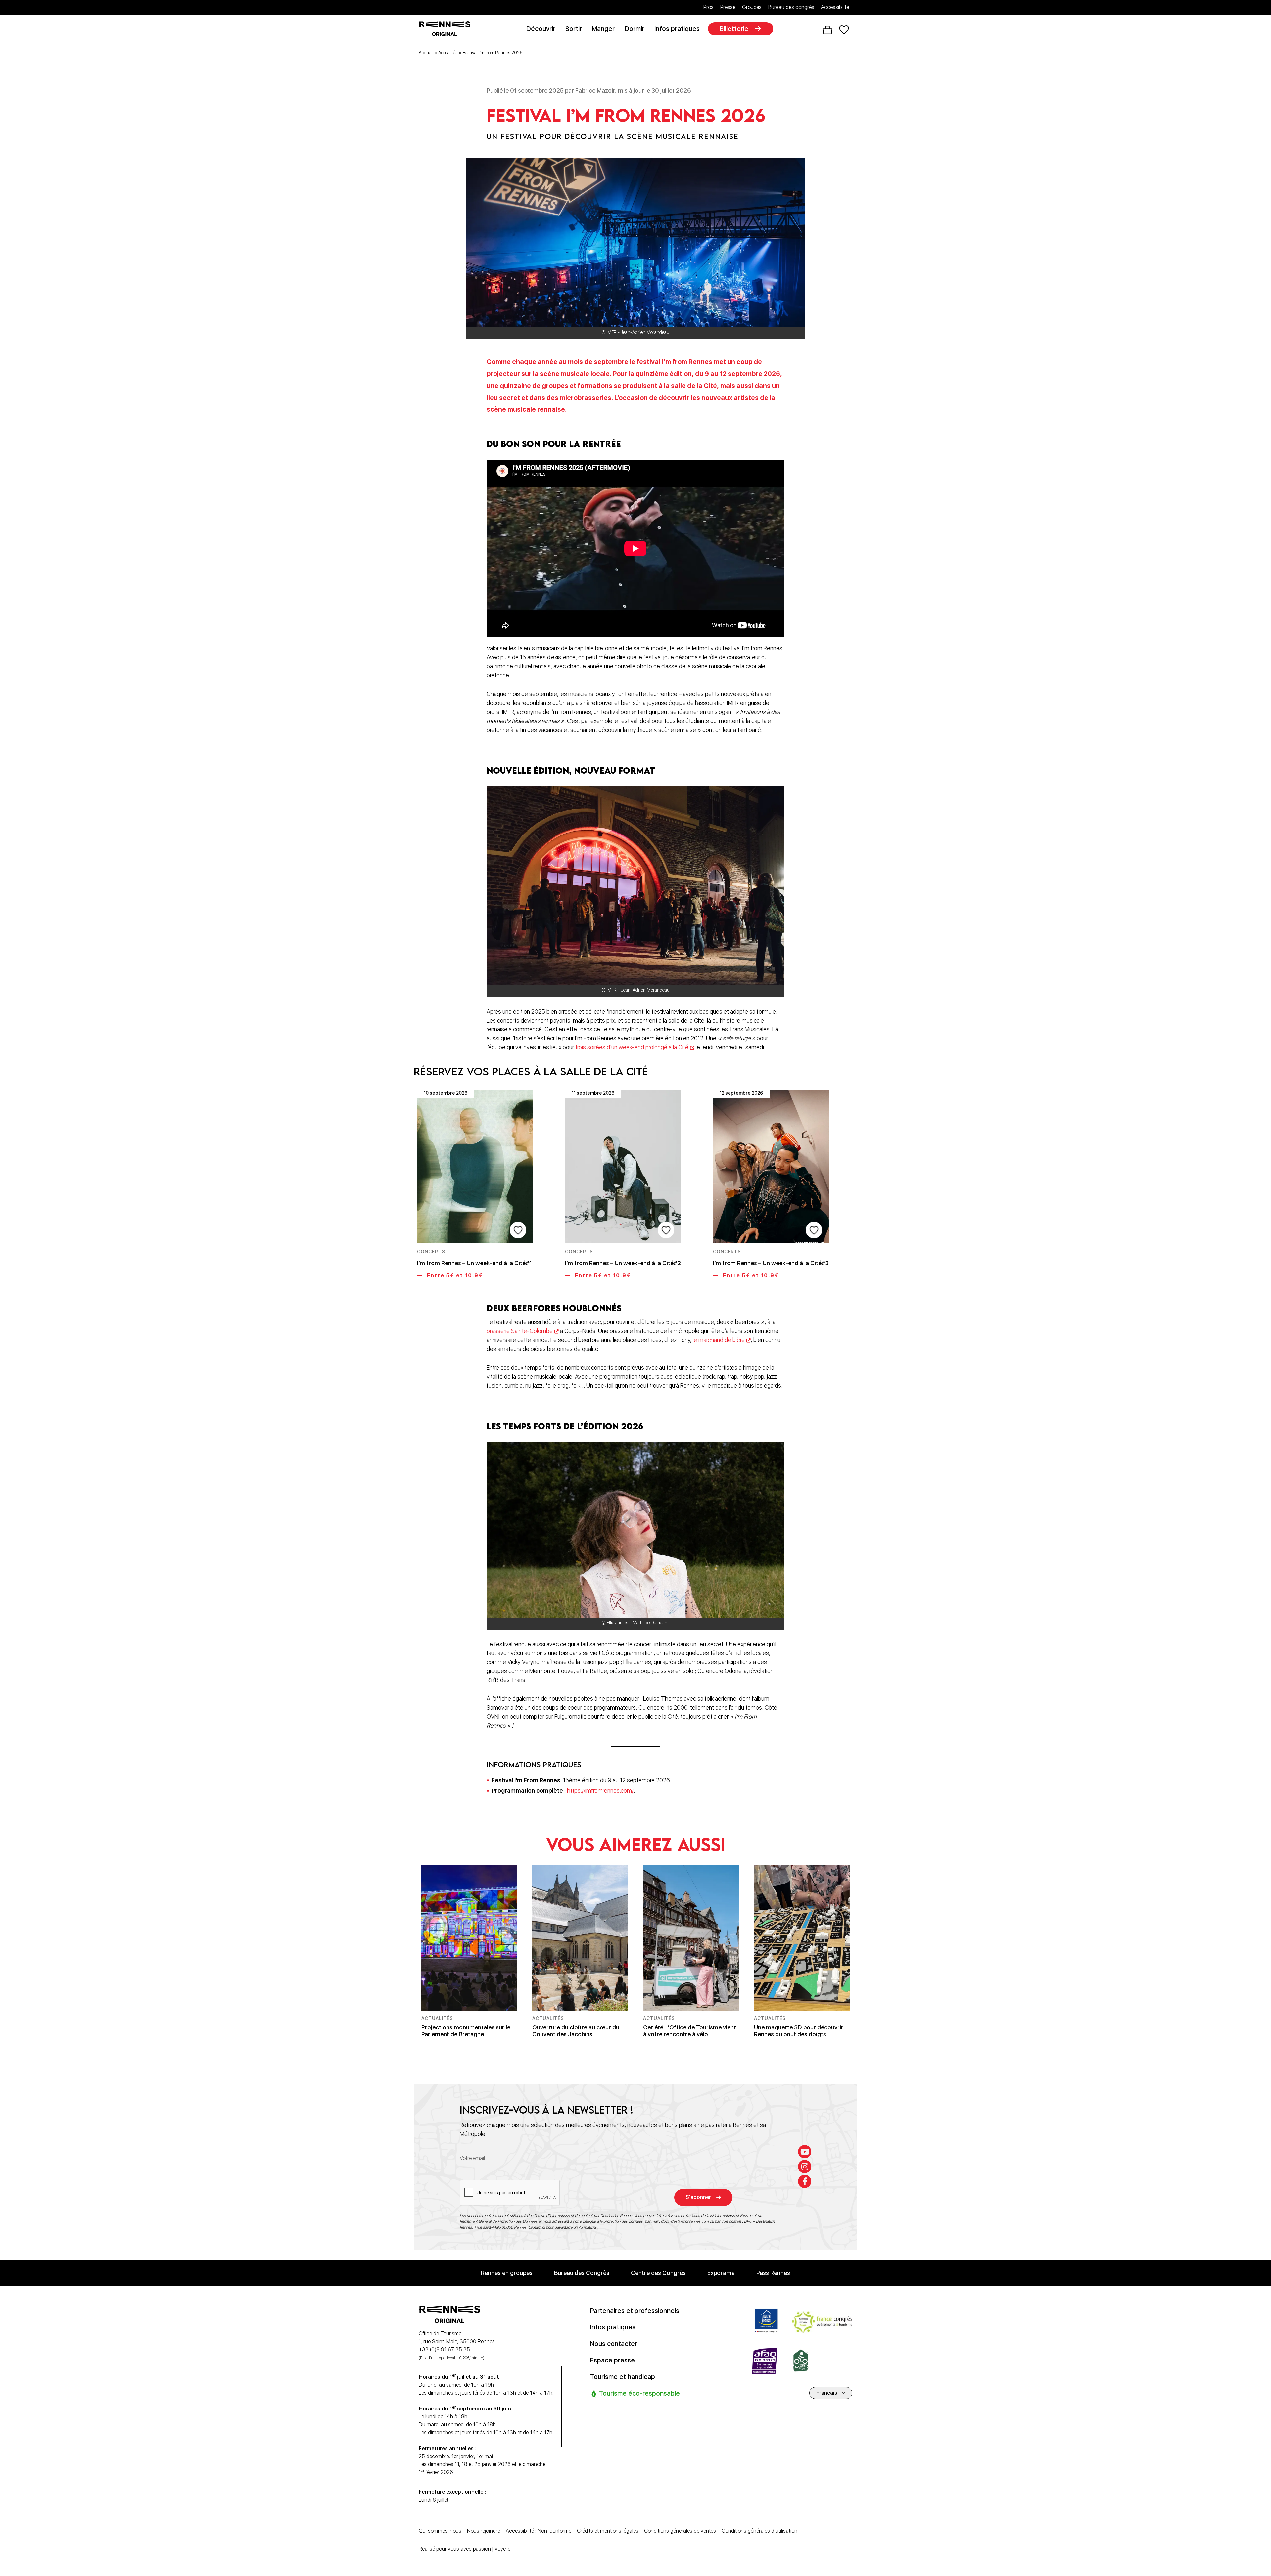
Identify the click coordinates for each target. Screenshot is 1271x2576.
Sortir (574, 29)
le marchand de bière (719, 1340)
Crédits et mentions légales (608, 2531)
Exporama (721, 2273)
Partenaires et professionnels (635, 2310)
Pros (708, 7)
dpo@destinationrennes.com (685, 2221)
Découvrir (541, 29)
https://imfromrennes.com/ (600, 1791)
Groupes (752, 7)
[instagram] (805, 2166)
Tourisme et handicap (623, 2376)
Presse (728, 7)
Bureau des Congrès (582, 2273)
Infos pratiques (677, 29)
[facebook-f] (805, 2181)
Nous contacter (614, 2343)
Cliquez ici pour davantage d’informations (563, 2227)
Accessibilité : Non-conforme (539, 2531)
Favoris (844, 30)
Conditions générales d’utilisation (759, 2531)
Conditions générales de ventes (680, 2531)
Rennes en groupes (507, 2273)
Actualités (448, 53)
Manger (603, 29)
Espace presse (612, 2360)
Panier (827, 30)
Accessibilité (835, 7)
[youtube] (805, 2151)
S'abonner (698, 2197)
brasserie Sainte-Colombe (520, 1331)
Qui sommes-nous (440, 2531)
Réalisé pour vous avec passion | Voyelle (465, 2549)
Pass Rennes (773, 2273)
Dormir (635, 29)
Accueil (426, 53)
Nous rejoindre (484, 2531)
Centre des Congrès (658, 2273)
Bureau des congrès (791, 7)
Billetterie (734, 29)
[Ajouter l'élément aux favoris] (518, 1230)
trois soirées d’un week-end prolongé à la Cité (632, 1047)
